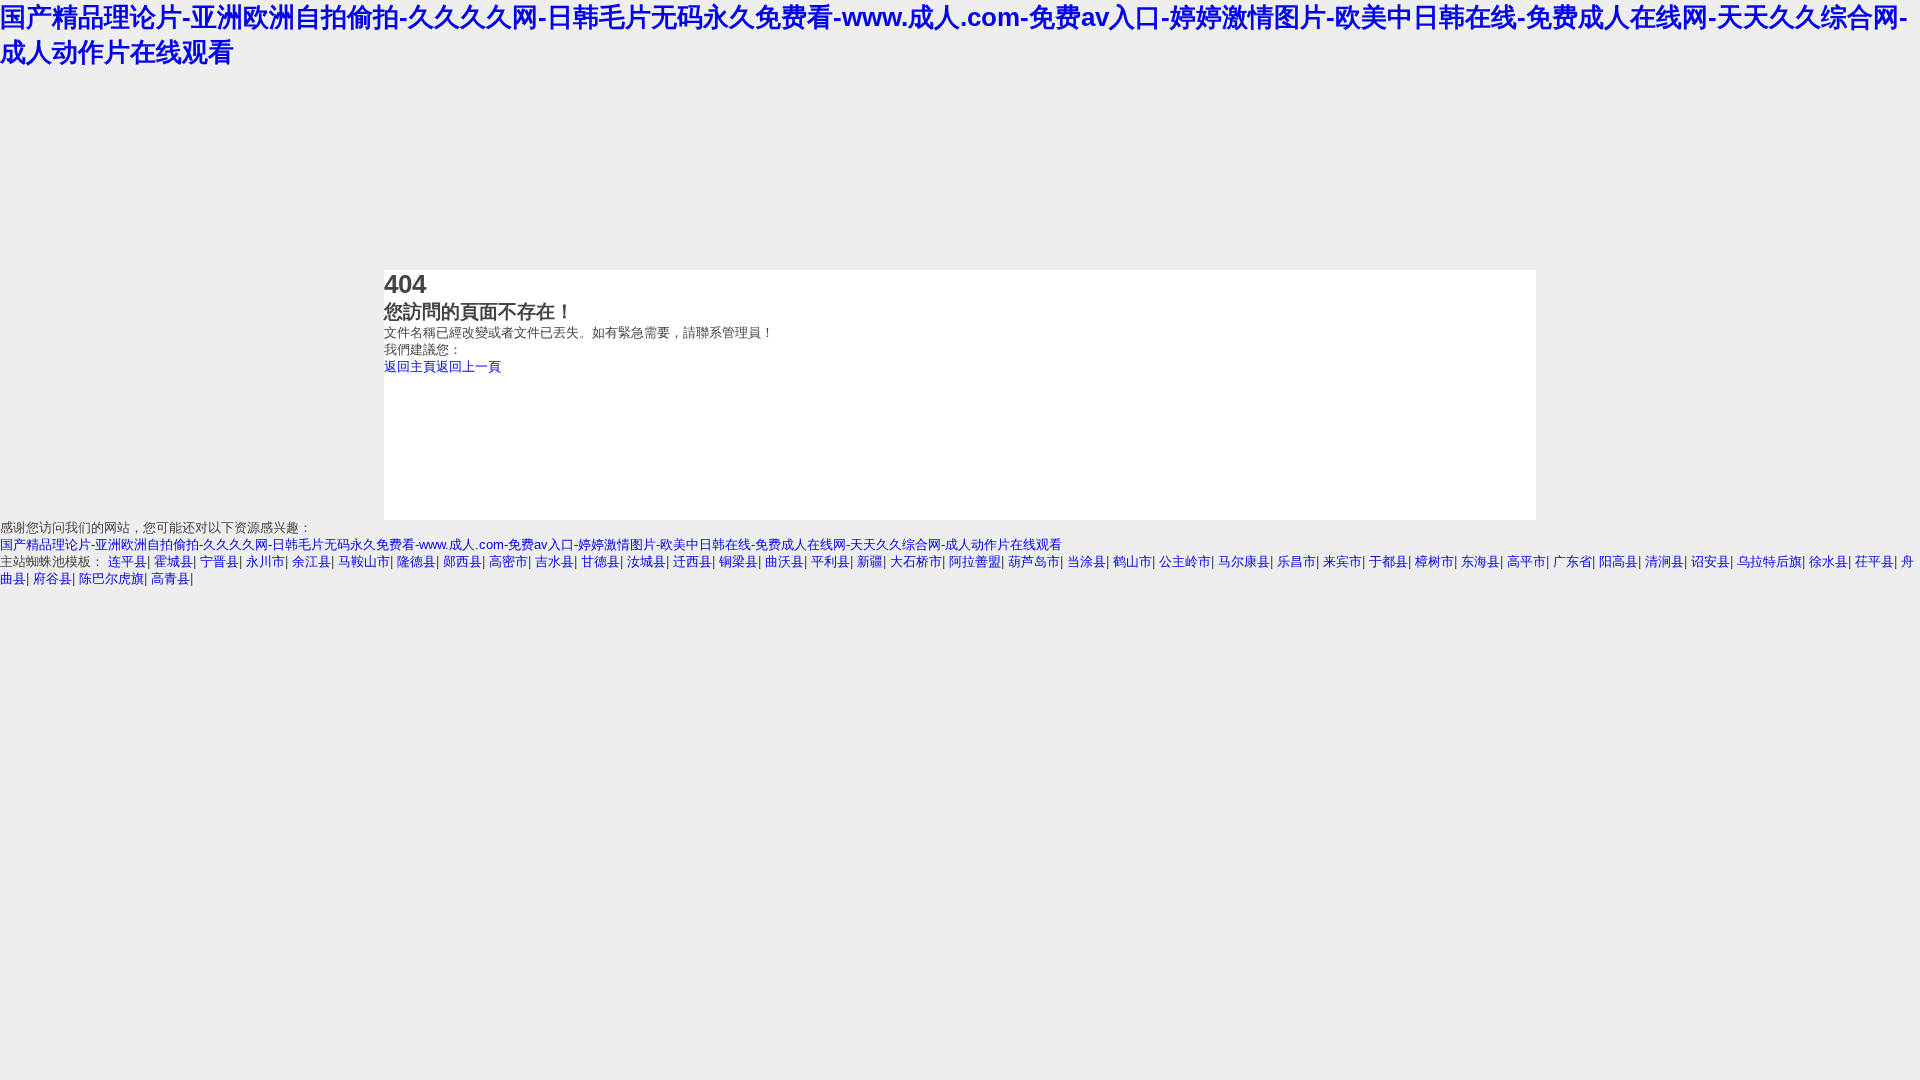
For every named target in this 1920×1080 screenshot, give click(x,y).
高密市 (508, 561)
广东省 (1572, 561)
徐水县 (1828, 561)
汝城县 (646, 561)
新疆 (870, 561)
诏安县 (1710, 561)
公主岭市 (1185, 561)
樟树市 (1434, 561)
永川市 (265, 561)
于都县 (1388, 561)
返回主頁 (410, 366)
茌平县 (1874, 561)
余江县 (311, 561)
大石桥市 (916, 561)
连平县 (127, 561)
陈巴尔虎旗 (111, 578)
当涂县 (1086, 561)
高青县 (170, 578)
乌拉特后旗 (1769, 561)
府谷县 (52, 578)
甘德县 (600, 561)
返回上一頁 (468, 366)
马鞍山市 (364, 561)
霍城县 (173, 561)
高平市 (1526, 561)
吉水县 (554, 561)
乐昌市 (1296, 561)
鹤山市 (1132, 561)
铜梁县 (738, 561)
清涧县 (1664, 561)
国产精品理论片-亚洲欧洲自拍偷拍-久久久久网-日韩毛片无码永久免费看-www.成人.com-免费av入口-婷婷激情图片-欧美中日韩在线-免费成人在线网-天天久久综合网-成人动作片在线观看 (531, 544)
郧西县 (462, 561)
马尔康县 (1244, 561)
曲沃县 (784, 561)
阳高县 (1618, 561)
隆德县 (416, 561)
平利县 (830, 561)
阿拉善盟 (975, 561)
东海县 (1480, 561)
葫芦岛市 (1034, 561)
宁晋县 (219, 561)
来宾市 (1342, 561)
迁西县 (692, 561)
